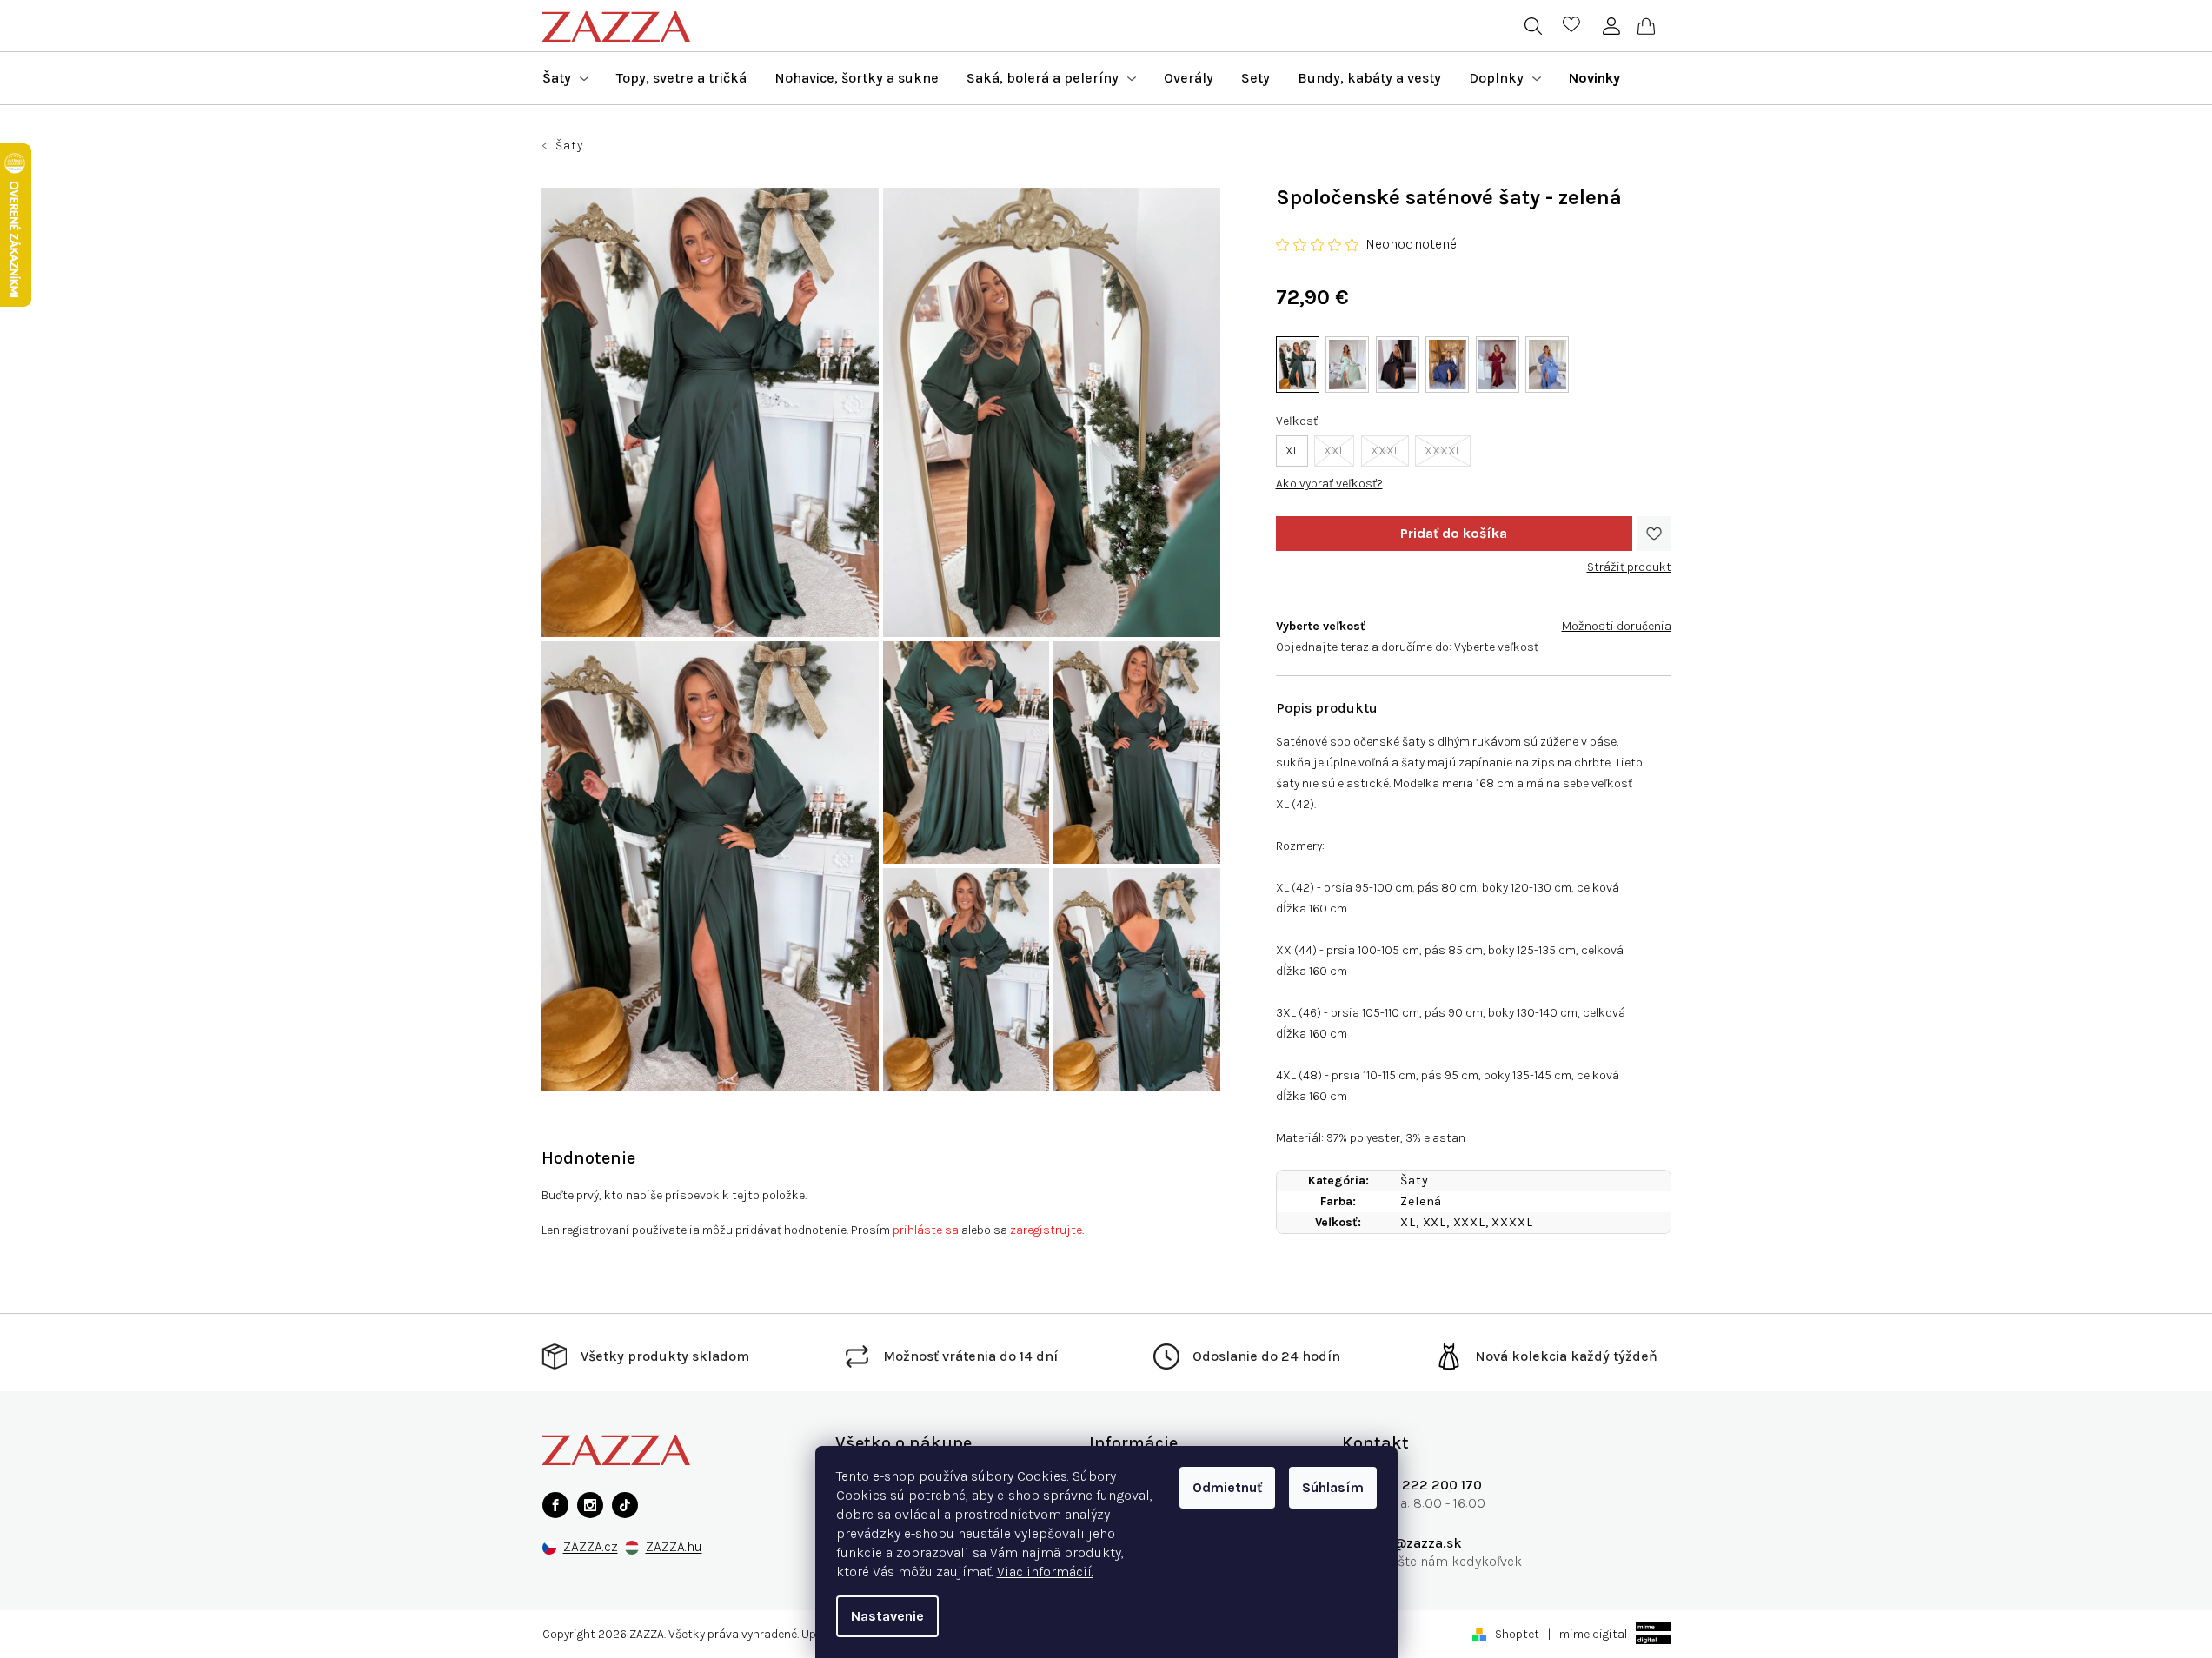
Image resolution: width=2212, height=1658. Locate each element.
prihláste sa (926, 1230)
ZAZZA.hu (674, 1547)
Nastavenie (887, 1616)
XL (1292, 451)
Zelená (1421, 1201)
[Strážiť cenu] (1629, 560)
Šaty (1414, 1180)
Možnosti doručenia (1617, 626)
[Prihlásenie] (1612, 26)
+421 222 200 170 (1425, 1485)
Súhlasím (1333, 1487)
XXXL (1385, 451)
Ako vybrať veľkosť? (1329, 484)
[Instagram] (590, 1505)
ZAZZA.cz (591, 1547)
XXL (1334, 451)
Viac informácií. (1045, 1572)
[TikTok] (625, 1505)
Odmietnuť (1227, 1487)
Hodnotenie (588, 1158)
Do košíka (1454, 534)
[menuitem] (565, 78)
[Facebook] (555, 1505)
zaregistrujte (1046, 1230)
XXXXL (1443, 451)
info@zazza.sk (1415, 1543)
